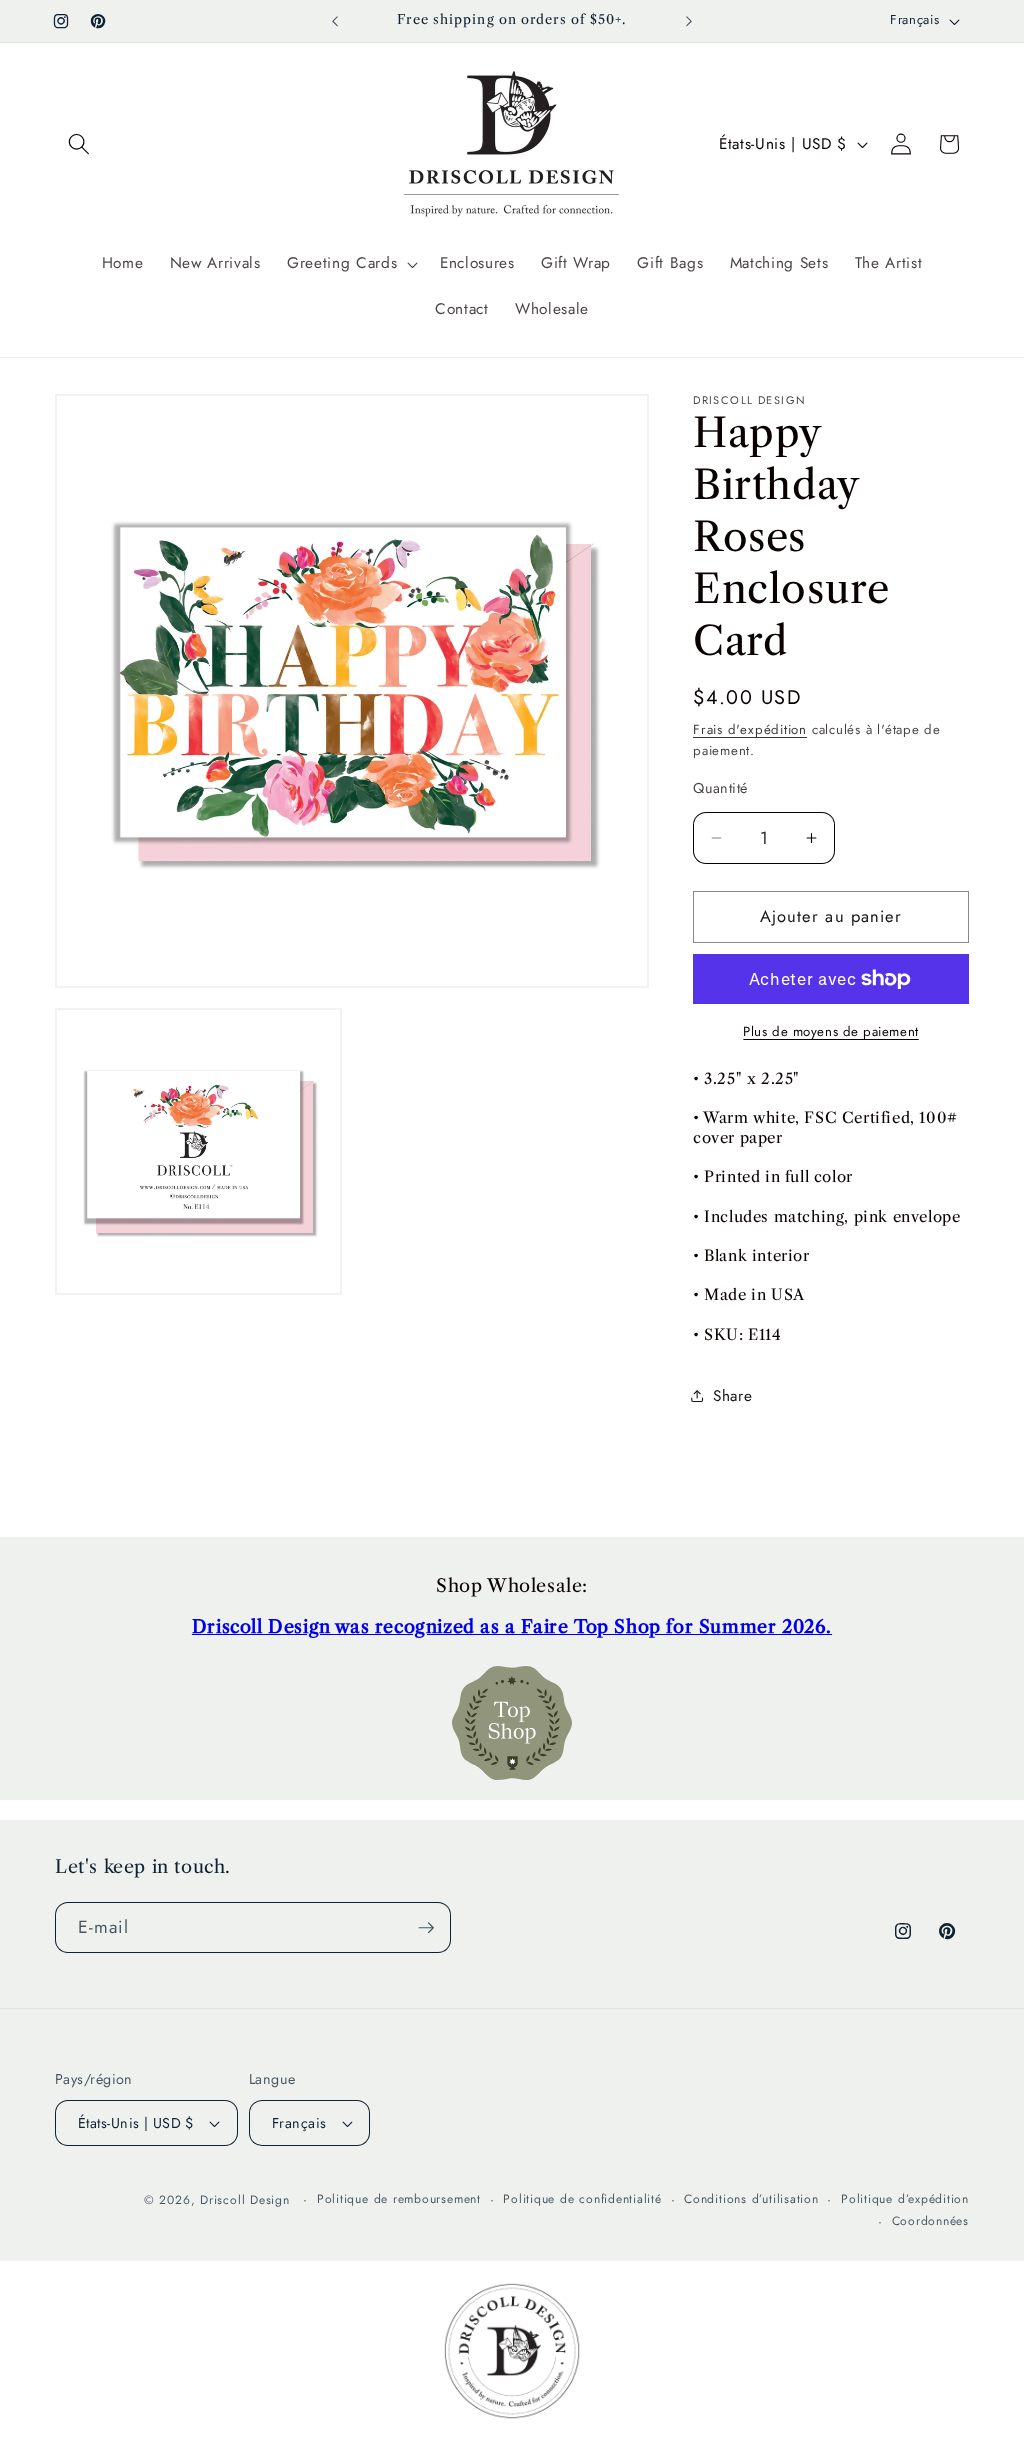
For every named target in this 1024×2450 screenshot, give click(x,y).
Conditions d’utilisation (751, 2199)
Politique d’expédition (905, 2199)
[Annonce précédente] (335, 21)
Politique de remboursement (399, 2199)
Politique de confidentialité (582, 2199)
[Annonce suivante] (689, 21)
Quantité (720, 788)
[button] (79, 144)
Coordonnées (930, 2221)
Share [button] (732, 1396)
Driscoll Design (245, 2200)
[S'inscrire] (426, 1928)
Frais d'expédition (750, 729)
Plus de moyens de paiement (830, 1031)
